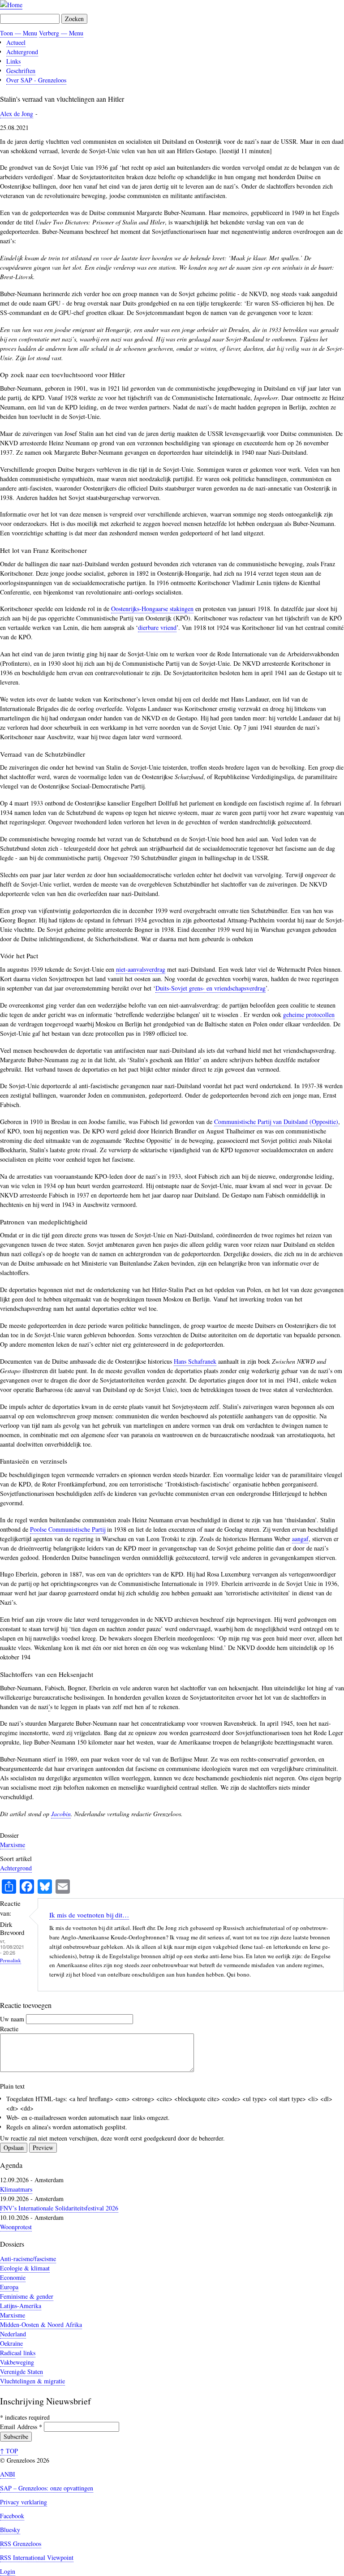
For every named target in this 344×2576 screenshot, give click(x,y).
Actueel (16, 42)
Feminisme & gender (27, 2296)
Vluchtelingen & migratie (32, 2381)
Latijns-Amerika (21, 2306)
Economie (13, 2277)
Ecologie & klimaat (25, 2268)
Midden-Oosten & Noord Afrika (41, 2324)
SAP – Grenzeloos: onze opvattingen (47, 2488)
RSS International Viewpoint (37, 2557)
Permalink (11, 1960)
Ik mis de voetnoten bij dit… (89, 1915)
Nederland (13, 2334)
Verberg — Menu (61, 33)
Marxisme (13, 1845)
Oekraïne (11, 2343)
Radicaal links (18, 2353)
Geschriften (21, 71)
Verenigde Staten (21, 2371)
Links (13, 61)
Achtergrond (22, 52)
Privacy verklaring (24, 2502)
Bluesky (10, 2530)
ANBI (8, 2474)
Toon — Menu (19, 33)
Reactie (9, 2029)
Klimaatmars (16, 2189)
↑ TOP (9, 2451)
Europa (9, 2287)
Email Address (21, 2427)
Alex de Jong (17, 114)
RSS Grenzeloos (21, 2544)
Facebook (12, 2516)
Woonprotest (16, 2227)
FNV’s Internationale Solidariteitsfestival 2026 (59, 2208)
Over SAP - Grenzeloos (36, 80)
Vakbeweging (17, 2362)
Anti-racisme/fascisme (28, 2259)
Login (8, 2571)
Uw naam (12, 2019)
